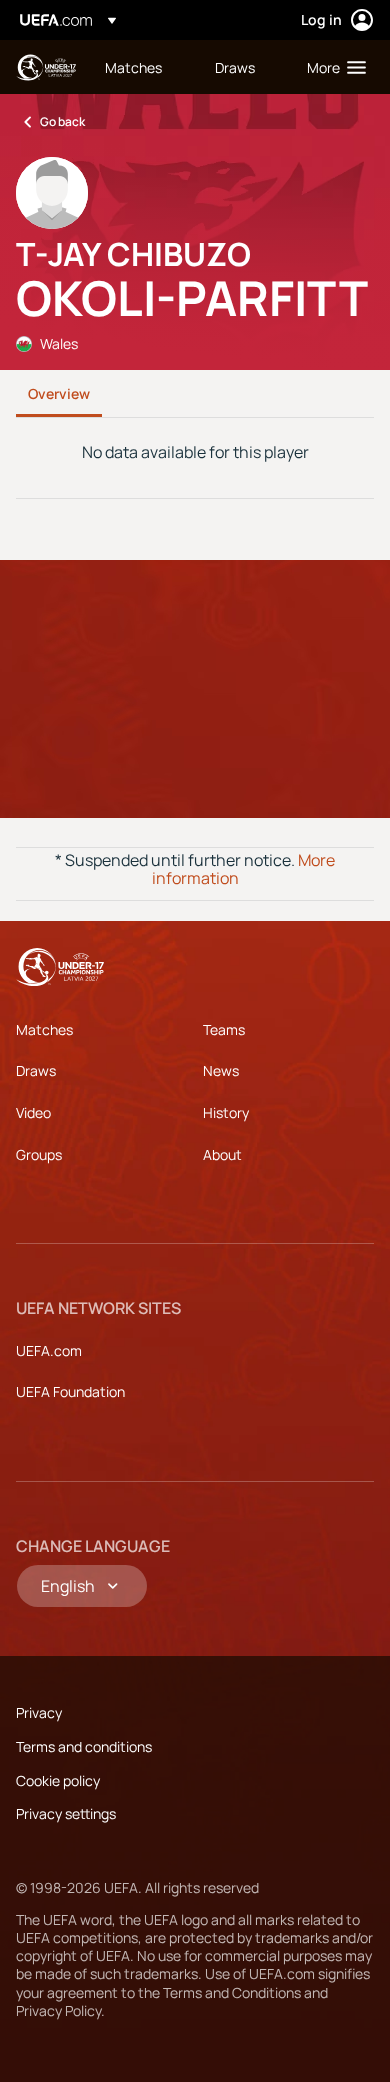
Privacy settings (66, 1813)
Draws (36, 1070)
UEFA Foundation (70, 1391)
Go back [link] (62, 121)
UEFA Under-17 (46, 67)
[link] (133, 67)
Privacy (39, 1712)
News (221, 1070)
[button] (332, 67)
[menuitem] (143, 67)
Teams (224, 1029)
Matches (44, 1029)
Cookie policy (58, 1780)
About (222, 1154)
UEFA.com (49, 1350)
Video (33, 1112)
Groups (39, 1154)
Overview (59, 393)
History (226, 1112)
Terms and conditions (84, 1746)
